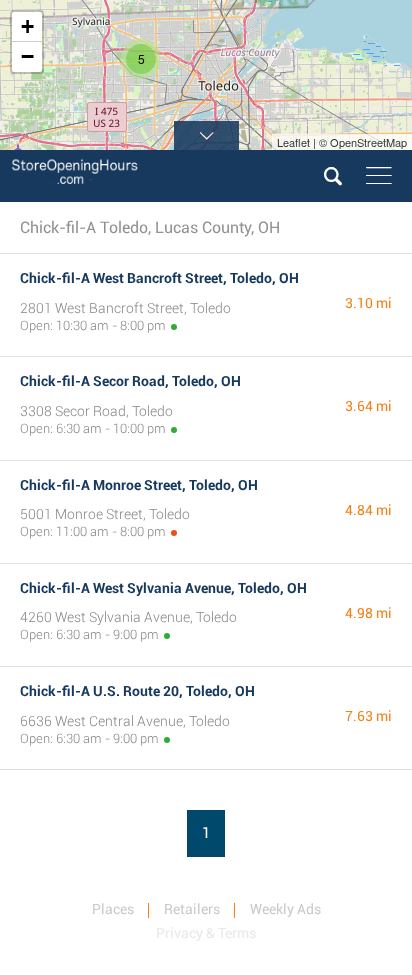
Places (113, 909)
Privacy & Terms (206, 933)
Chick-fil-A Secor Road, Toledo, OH (130, 381)
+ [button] (27, 26)
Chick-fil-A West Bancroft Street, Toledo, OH (159, 278)
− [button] (27, 56)
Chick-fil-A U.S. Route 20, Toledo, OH (137, 691)
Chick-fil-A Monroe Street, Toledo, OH (139, 485)
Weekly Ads (285, 909)
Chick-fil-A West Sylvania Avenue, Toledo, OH (163, 588)
